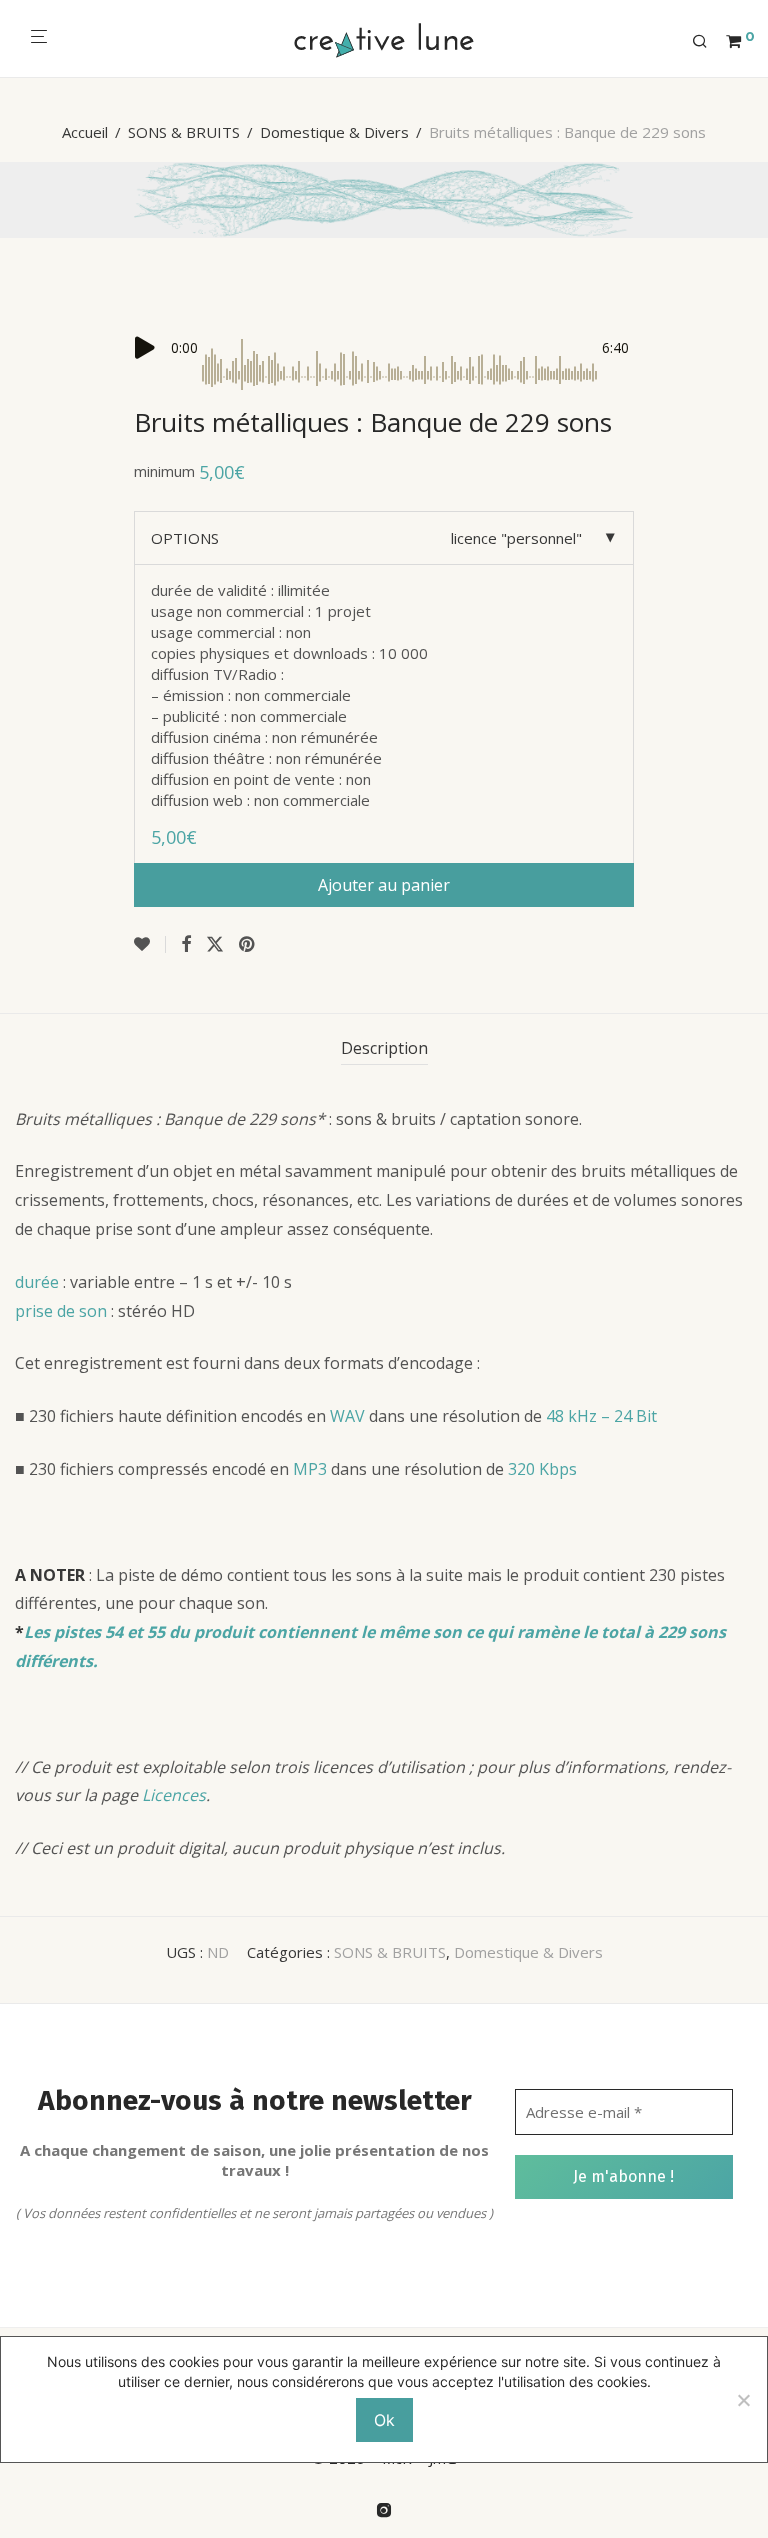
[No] (743, 2400)
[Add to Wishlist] (150, 944)
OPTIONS (185, 538)
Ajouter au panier (384, 885)
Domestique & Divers (334, 132)
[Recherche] (707, 42)
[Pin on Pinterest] (248, 944)
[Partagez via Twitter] (215, 944)
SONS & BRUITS (184, 132)
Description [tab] (384, 1048)
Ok (384, 2420)
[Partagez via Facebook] (186, 944)
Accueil (85, 132)
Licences (174, 1795)
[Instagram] (384, 2508)
